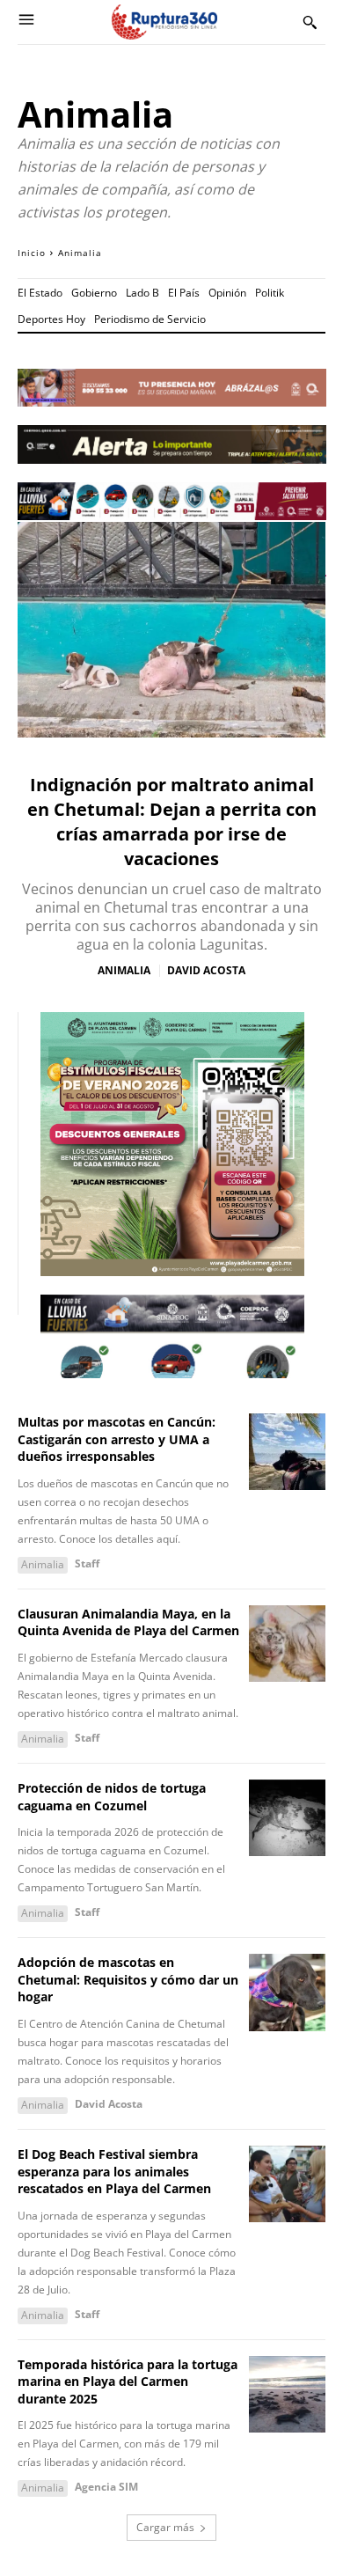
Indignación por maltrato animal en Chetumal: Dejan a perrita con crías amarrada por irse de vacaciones (172, 822)
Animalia (124, 971)
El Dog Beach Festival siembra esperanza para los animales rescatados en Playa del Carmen (114, 2171)
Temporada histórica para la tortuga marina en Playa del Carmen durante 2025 (128, 2382)
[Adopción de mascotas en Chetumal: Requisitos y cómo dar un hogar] (288, 1993)
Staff (87, 1563)
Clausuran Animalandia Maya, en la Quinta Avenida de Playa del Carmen (128, 1622)
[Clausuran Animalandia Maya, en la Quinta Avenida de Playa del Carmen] (288, 1644)
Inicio (32, 253)
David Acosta (206, 970)
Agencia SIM (106, 2487)
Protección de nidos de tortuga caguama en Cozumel (112, 1797)
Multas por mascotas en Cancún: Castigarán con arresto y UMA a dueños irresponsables (117, 1439)
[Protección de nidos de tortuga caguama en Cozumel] (288, 1818)
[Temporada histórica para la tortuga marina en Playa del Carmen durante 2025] (288, 2395)
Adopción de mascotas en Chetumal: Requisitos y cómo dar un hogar (128, 1979)
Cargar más (165, 2527)
